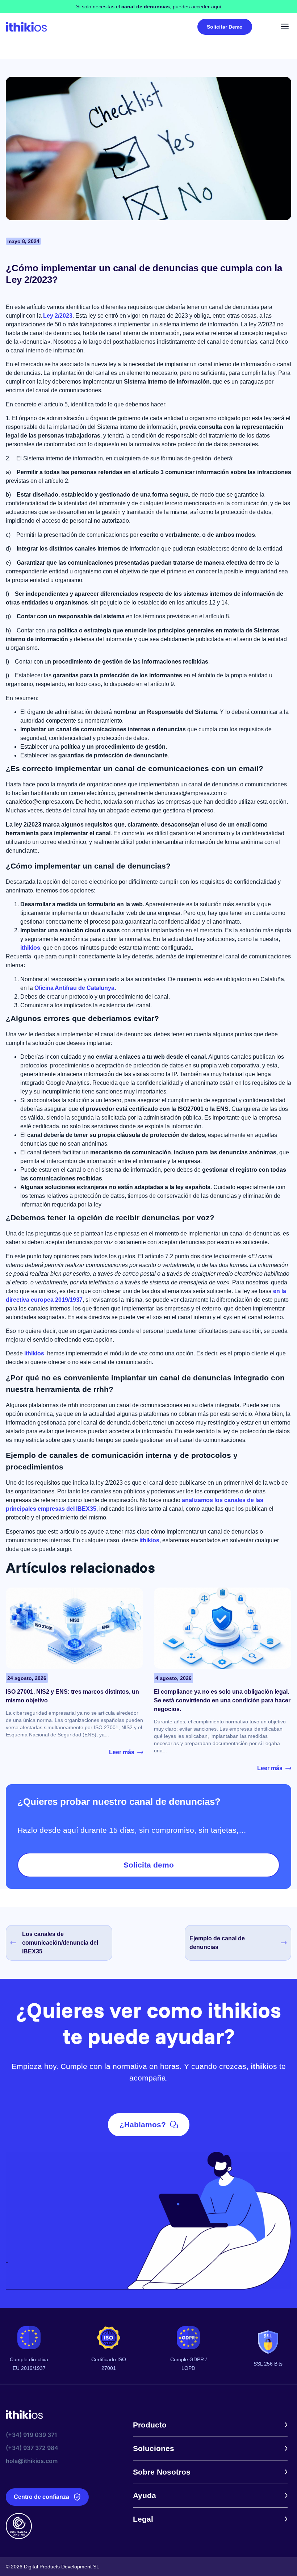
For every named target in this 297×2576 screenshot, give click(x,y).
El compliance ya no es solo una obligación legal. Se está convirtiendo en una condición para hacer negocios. (222, 1700)
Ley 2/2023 (58, 316)
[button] (285, 27)
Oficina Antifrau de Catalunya (74, 988)
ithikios (30, 948)
